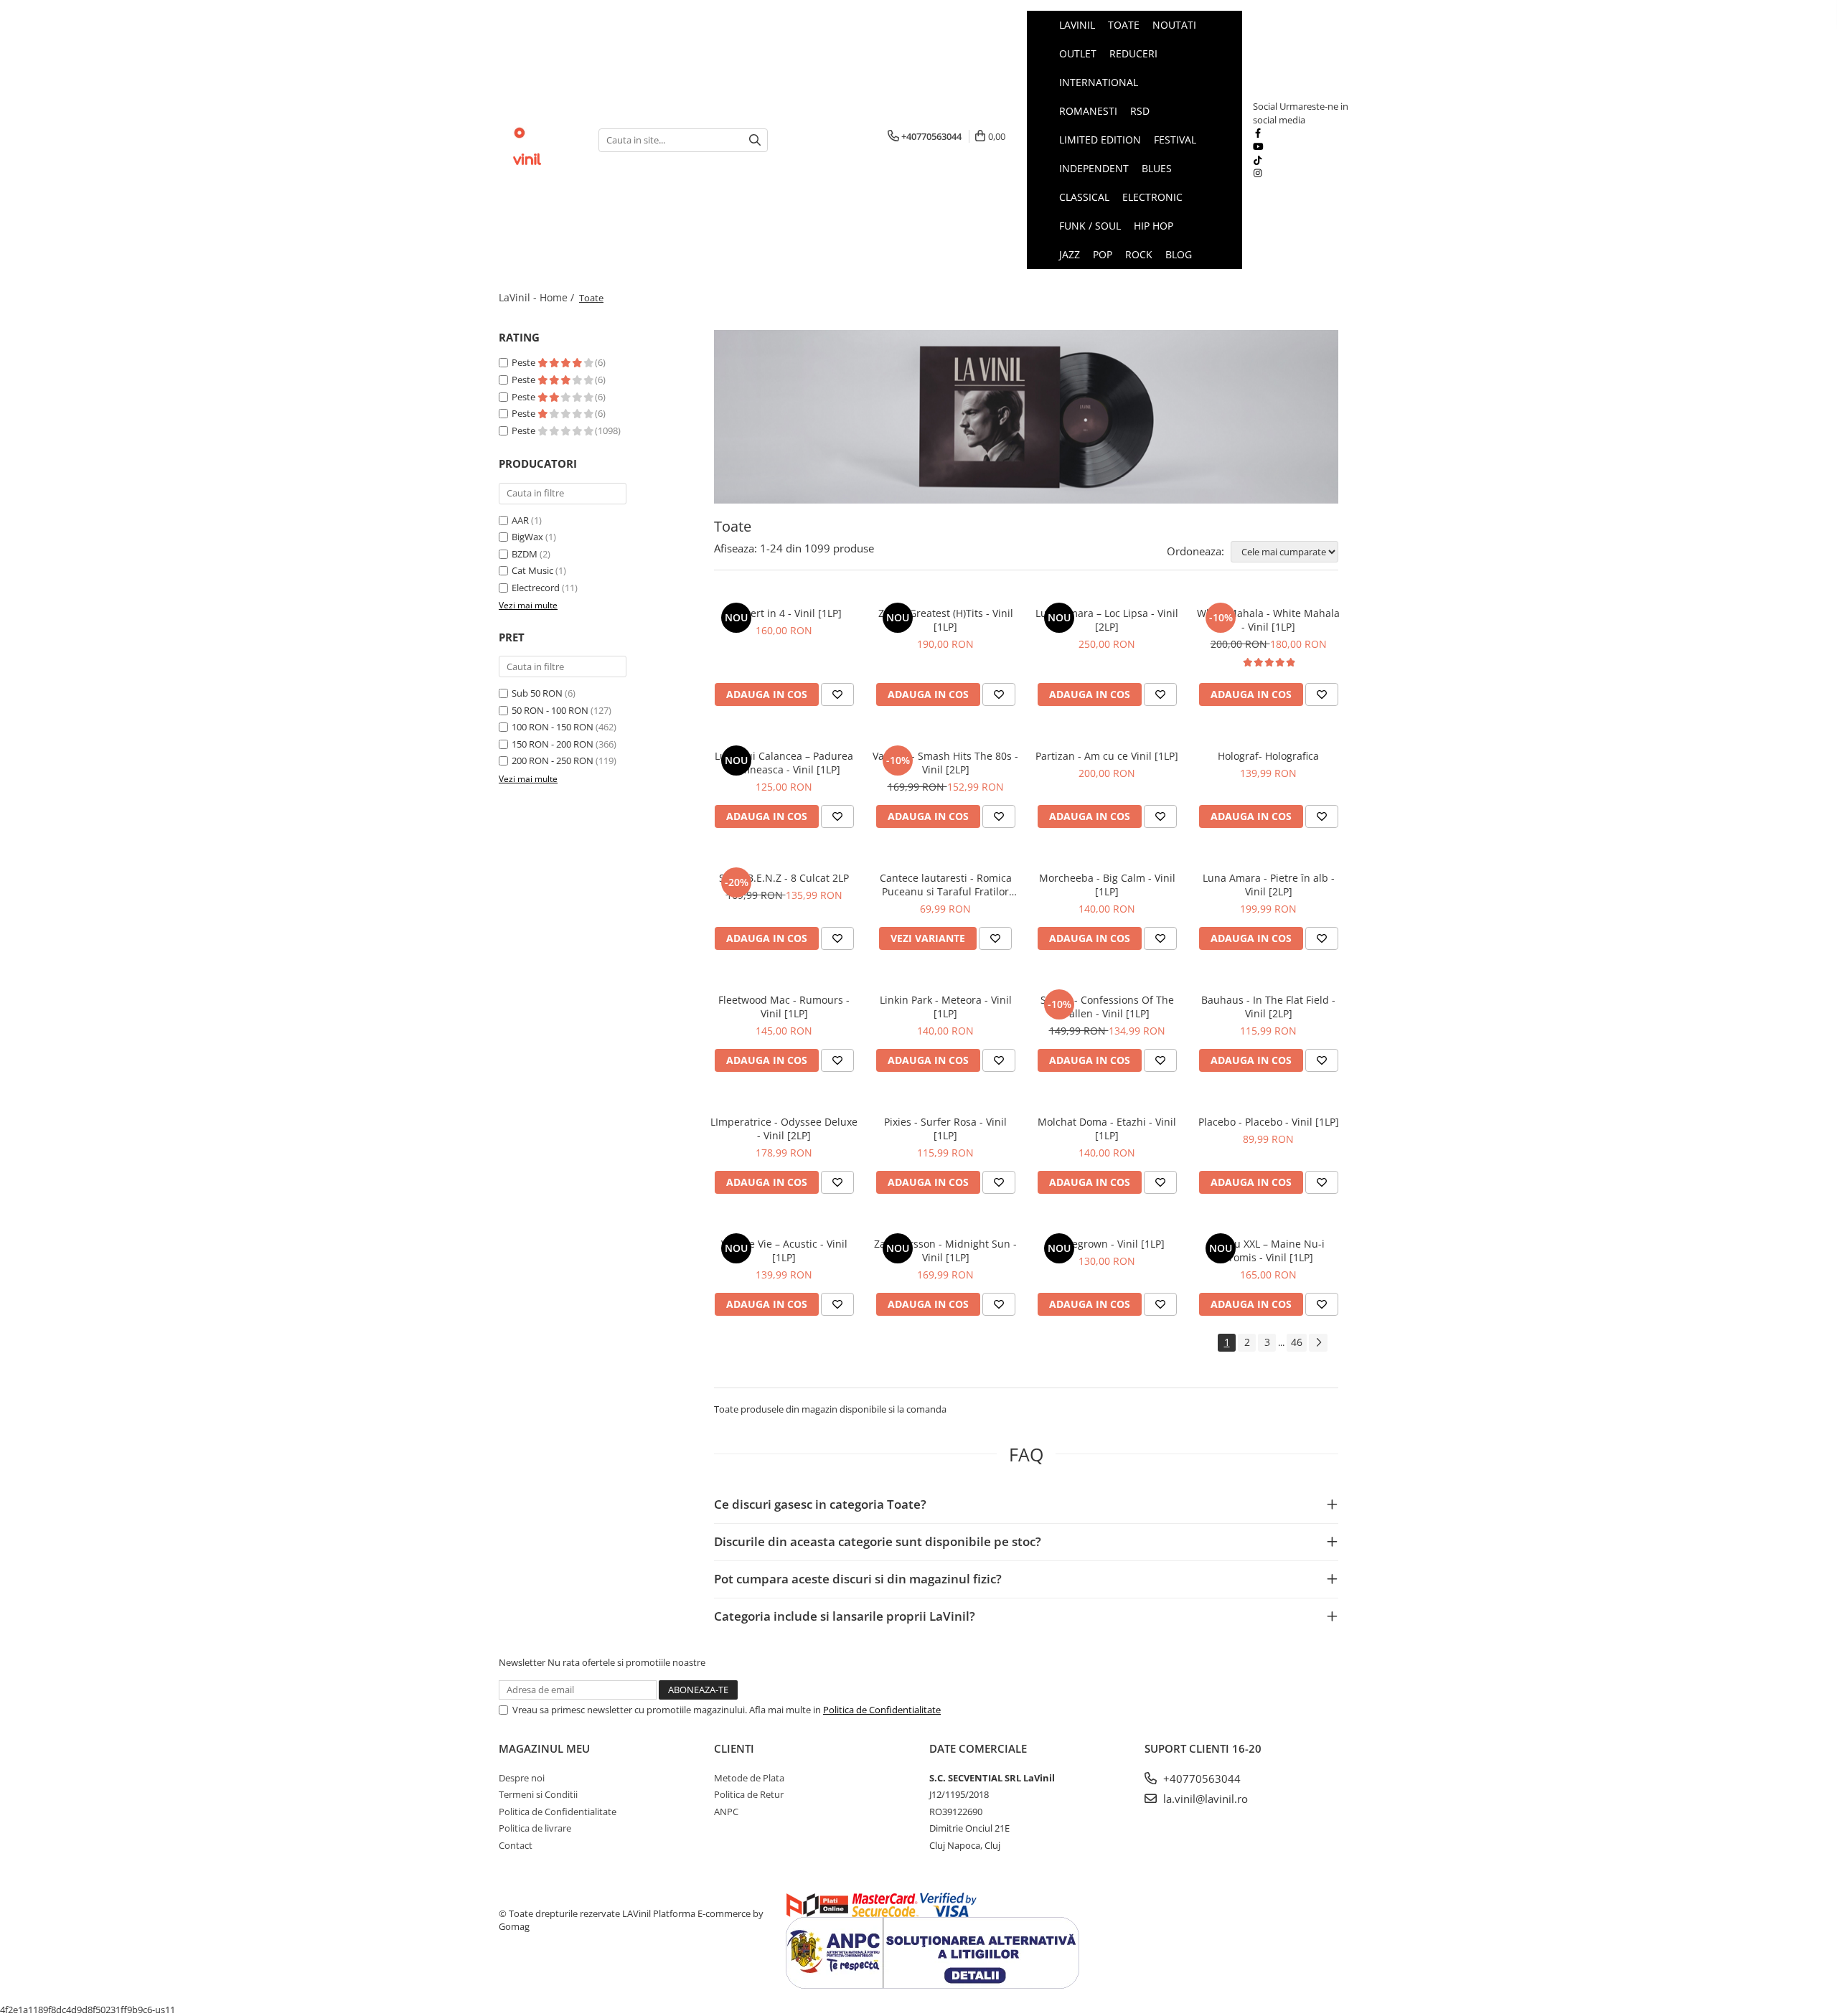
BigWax (527, 537)
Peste (525, 362)
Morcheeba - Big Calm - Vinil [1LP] (1107, 885)
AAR (520, 520)
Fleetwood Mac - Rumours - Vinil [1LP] (784, 1007)
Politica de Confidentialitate (882, 1710)
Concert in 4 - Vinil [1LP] (784, 613)
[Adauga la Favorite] (837, 694)
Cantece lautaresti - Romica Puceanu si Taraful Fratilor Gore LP (946, 885)
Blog (1179, 254)
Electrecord (536, 588)
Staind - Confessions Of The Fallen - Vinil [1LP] (1107, 1007)
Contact (516, 1845)
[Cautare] (755, 140)
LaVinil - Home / (538, 297)
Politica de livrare (535, 1828)
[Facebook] (1258, 133)
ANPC (726, 1812)
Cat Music (532, 570)
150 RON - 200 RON (553, 744)
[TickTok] (1258, 160)
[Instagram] (1258, 173)
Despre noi (522, 1778)
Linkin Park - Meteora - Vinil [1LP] (946, 1007)
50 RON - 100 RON (550, 710)
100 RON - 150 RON (553, 727)
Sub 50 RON (537, 693)
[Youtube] (1258, 146)
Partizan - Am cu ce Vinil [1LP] (1107, 756)
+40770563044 (1201, 1779)
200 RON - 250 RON (553, 760)
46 (1297, 1342)
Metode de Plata (749, 1778)
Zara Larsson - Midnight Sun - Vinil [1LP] (945, 1250)
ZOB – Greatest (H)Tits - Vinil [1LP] (946, 620)
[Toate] (1026, 417)
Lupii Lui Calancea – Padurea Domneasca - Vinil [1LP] (784, 763)
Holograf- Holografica (1268, 756)
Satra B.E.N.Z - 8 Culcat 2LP (784, 878)
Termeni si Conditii (538, 1794)
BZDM (525, 554)
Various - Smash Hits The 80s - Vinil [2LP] (945, 763)
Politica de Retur (749, 1794)
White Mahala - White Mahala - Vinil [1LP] (1268, 620)
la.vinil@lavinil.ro (1204, 1799)
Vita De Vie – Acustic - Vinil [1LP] (784, 1250)
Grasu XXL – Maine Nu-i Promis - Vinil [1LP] (1268, 1250)
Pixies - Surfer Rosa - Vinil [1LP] (945, 1129)
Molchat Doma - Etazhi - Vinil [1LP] (1107, 1129)
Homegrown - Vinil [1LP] (1107, 1244)
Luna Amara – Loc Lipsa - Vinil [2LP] (1107, 620)
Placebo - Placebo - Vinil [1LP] (1269, 1122)
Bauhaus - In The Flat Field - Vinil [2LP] (1268, 1007)
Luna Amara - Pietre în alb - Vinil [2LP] (1269, 885)
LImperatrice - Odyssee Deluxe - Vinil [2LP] (784, 1129)
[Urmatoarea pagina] (1318, 1343)
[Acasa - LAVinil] (538, 140)
